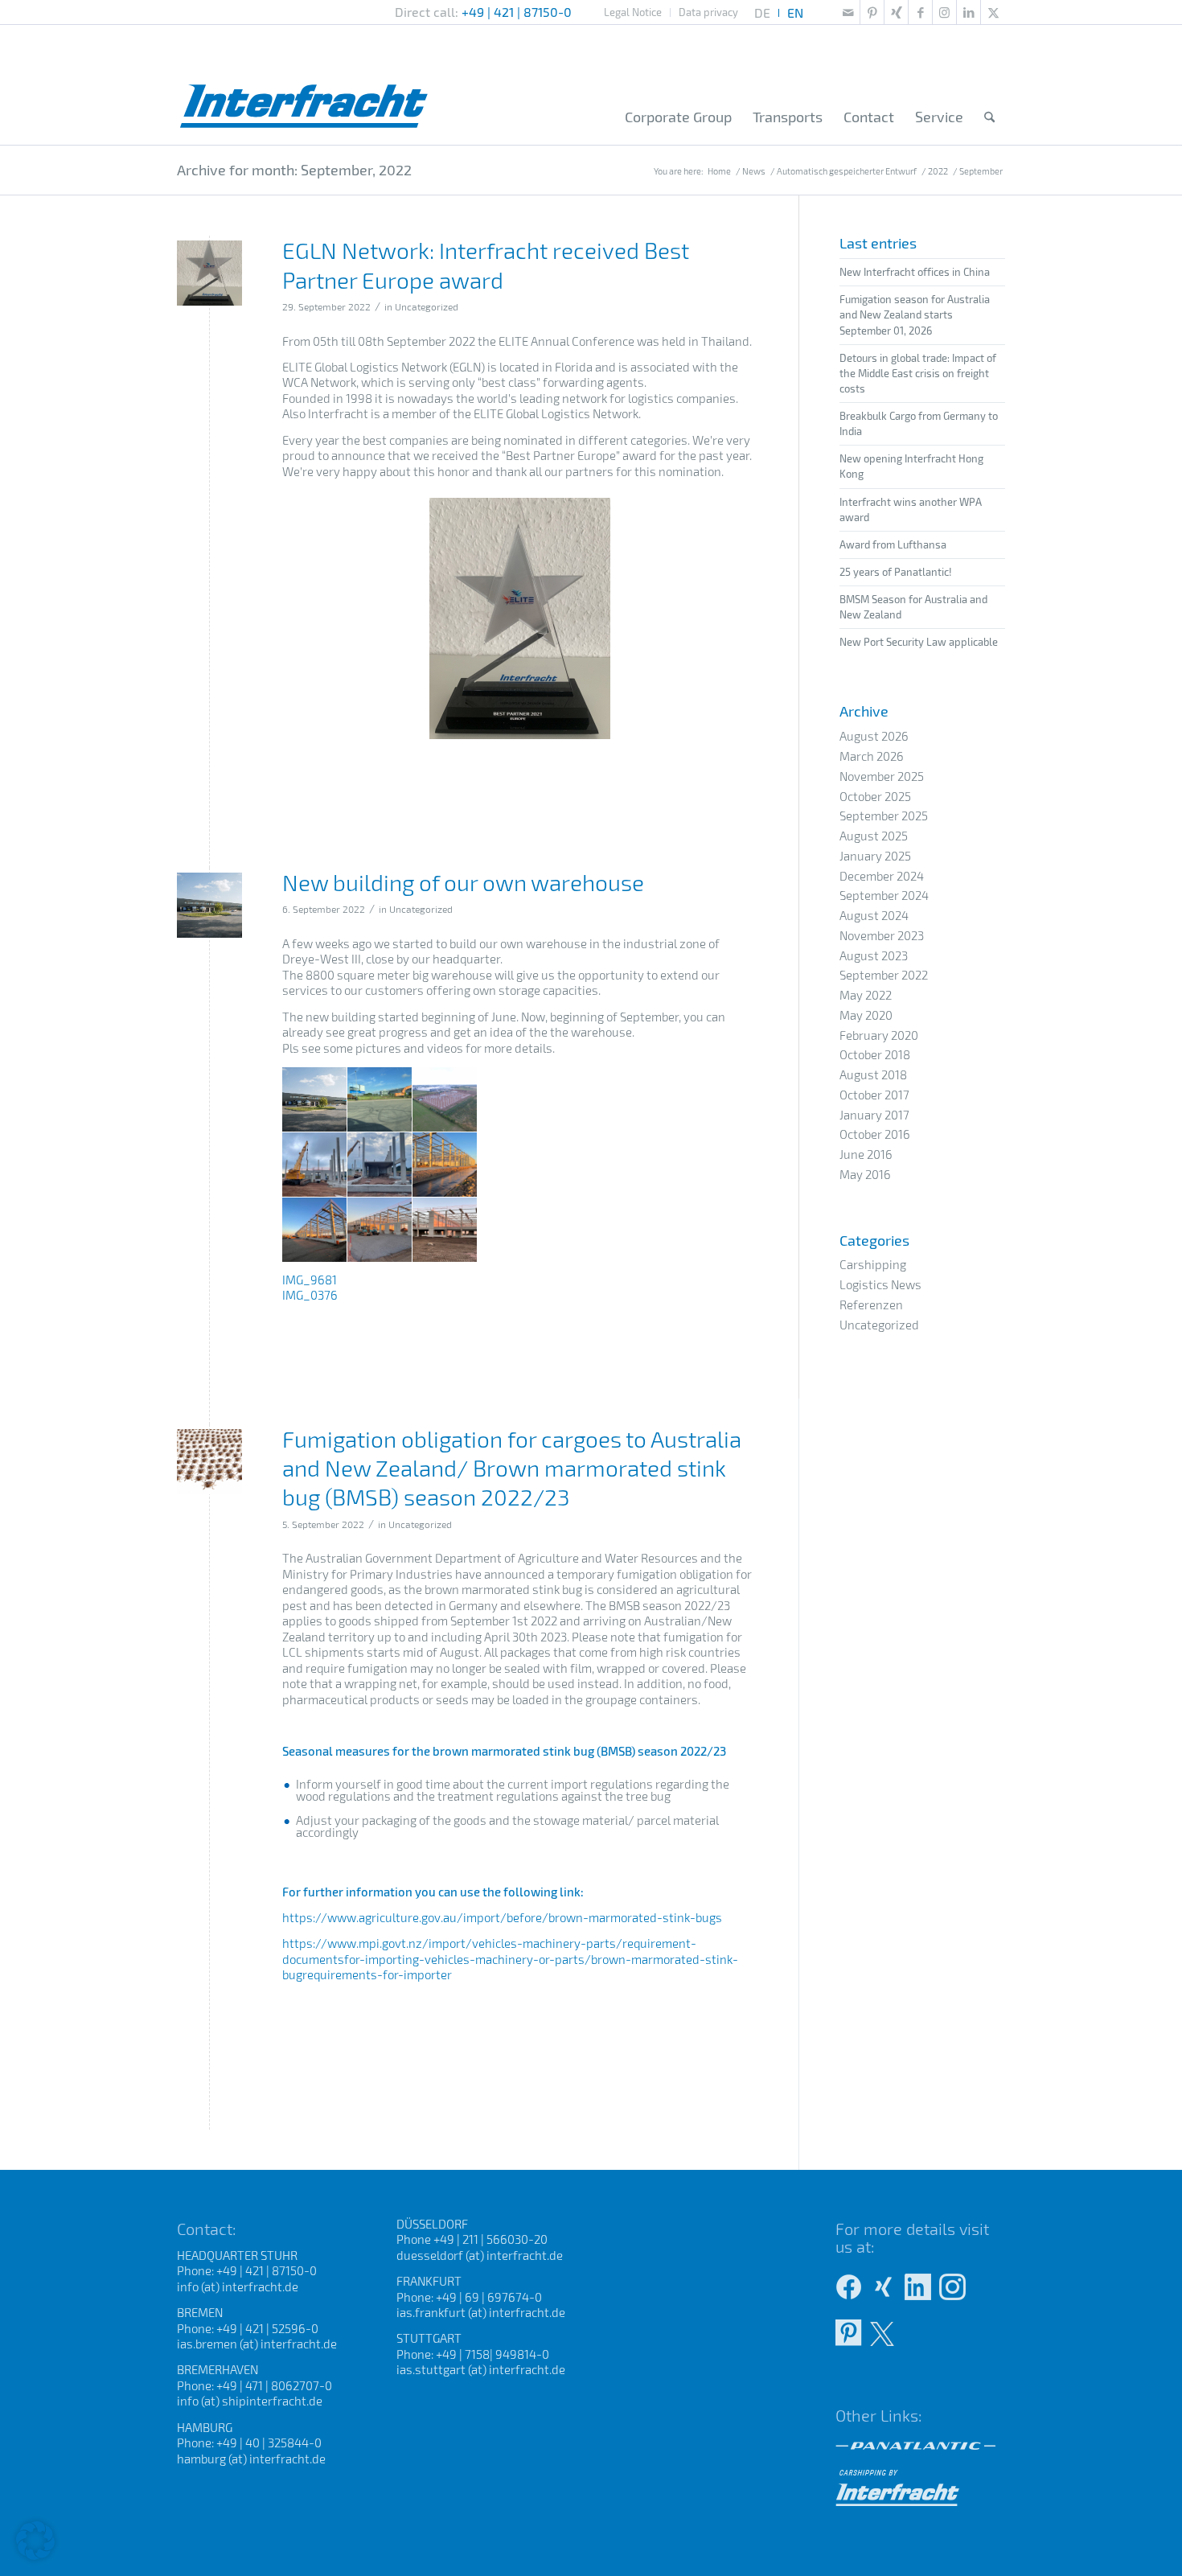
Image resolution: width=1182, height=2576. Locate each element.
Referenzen (871, 1304)
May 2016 (865, 1174)
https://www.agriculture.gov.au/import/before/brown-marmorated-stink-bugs (502, 1917)
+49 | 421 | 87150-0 (517, 12)
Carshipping (873, 1264)
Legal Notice (633, 12)
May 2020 (866, 1015)
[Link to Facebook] (920, 12)
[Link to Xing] (896, 12)
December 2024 (882, 876)
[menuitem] (633, 12)
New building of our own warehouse (463, 882)
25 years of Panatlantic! (896, 572)
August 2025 (874, 836)
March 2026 (872, 756)
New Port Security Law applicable (919, 642)
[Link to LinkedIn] (969, 12)
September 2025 (884, 816)
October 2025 (875, 796)
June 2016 (866, 1154)
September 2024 (884, 895)
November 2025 (882, 776)
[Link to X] (993, 12)
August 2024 (874, 915)
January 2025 (875, 856)
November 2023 (882, 935)
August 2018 (873, 1074)
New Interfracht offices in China (915, 272)
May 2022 (866, 995)
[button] (35, 2541)
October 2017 (874, 1095)
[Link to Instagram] (944, 12)
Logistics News (880, 1284)
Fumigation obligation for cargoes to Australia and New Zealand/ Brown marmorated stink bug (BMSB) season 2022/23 (512, 1468)
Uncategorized (427, 306)
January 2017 (874, 1115)
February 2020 (879, 1035)
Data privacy (708, 12)
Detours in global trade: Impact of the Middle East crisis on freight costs (918, 373)
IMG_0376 (310, 1295)
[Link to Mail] (848, 12)
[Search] (989, 117)
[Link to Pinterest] (872, 12)
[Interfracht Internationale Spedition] (304, 84)
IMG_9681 (310, 1280)
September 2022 (884, 975)
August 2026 (874, 736)
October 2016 (875, 1134)
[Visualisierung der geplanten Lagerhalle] (209, 905)
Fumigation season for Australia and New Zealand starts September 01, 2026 (915, 314)
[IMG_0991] (209, 273)
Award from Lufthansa (893, 544)
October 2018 (875, 1054)
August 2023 (874, 955)
